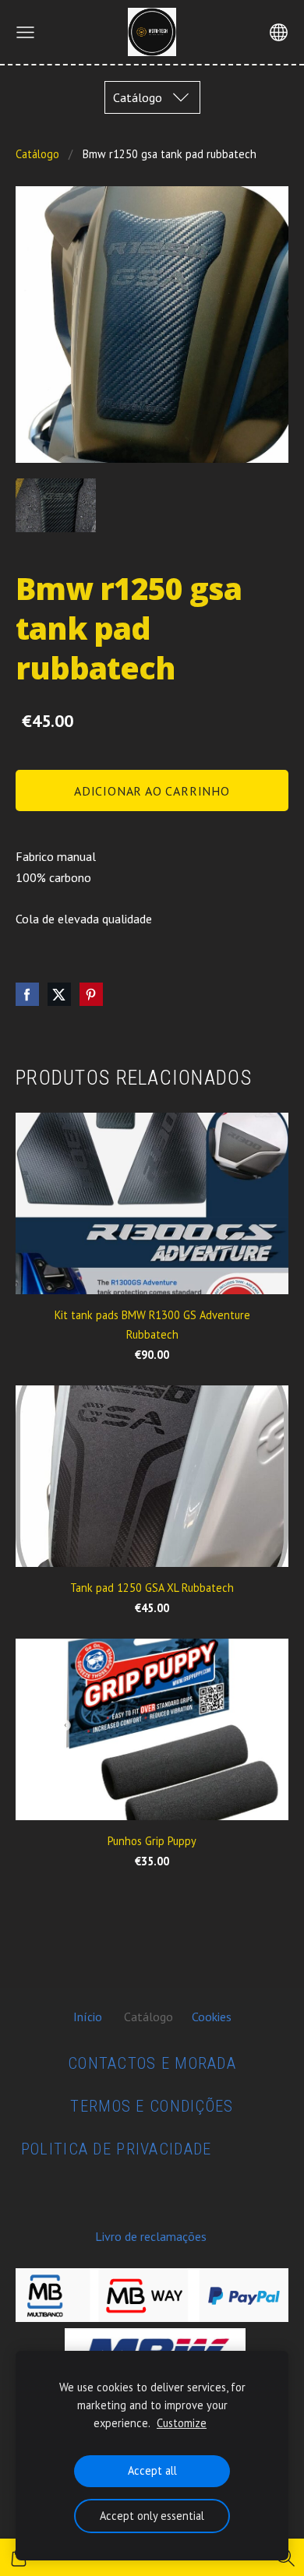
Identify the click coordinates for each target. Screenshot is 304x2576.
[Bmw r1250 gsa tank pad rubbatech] (56, 505)
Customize (182, 2423)
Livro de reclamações (151, 2236)
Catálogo (37, 154)
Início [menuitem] (88, 2017)
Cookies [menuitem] (212, 2017)
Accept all (152, 2470)
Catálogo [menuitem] (148, 2017)
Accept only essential (152, 2516)
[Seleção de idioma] (279, 32)
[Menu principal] (25, 32)
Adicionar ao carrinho (152, 791)
